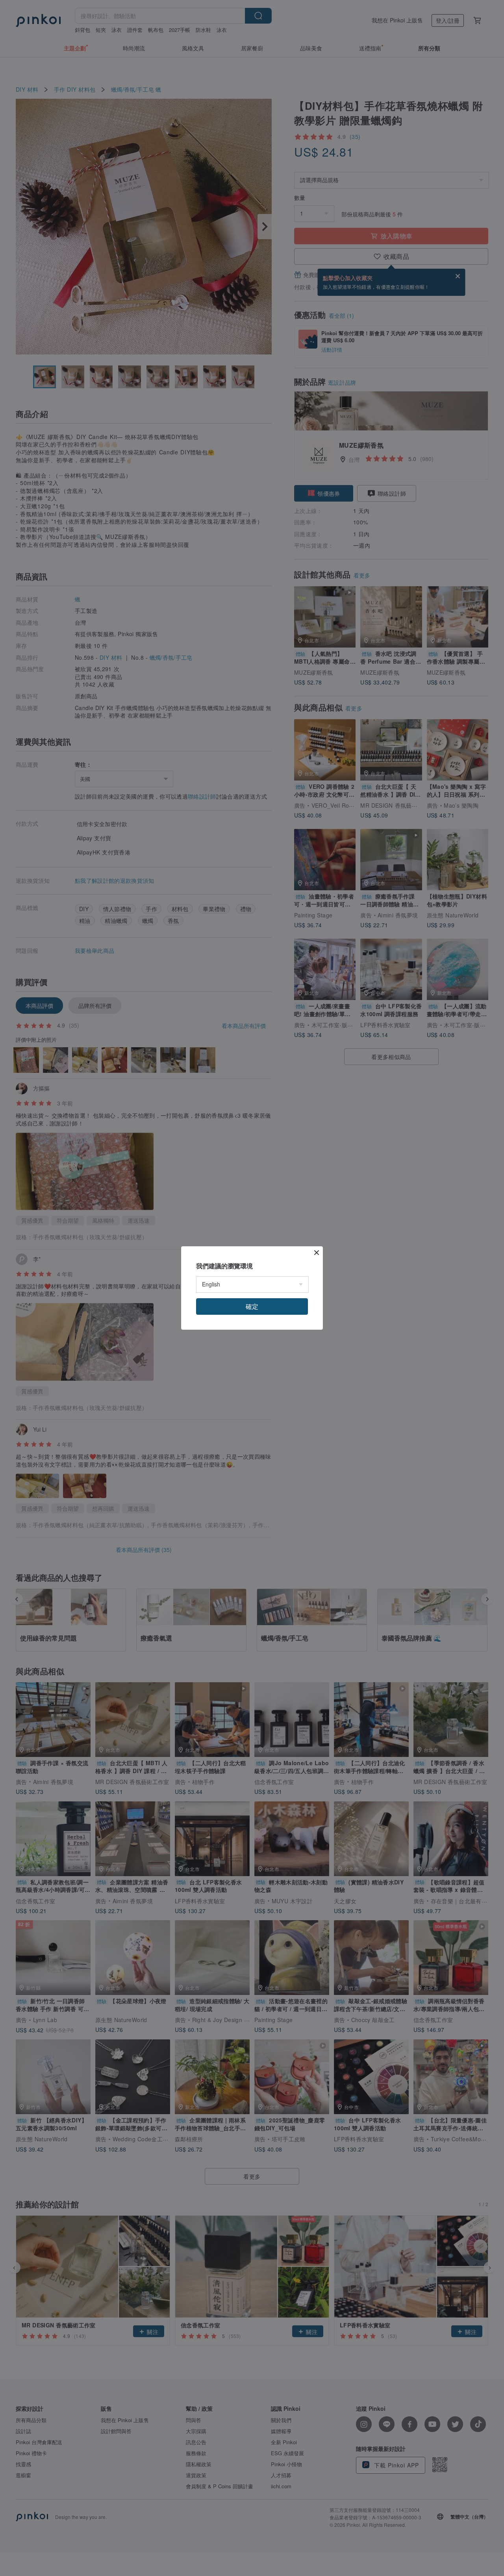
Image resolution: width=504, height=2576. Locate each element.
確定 (252, 1306)
